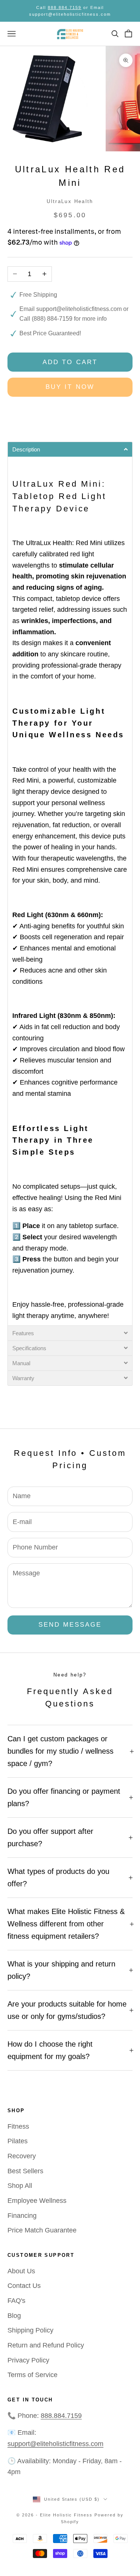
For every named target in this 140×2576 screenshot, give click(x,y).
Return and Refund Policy (46, 2345)
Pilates (18, 2141)
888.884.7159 (65, 7)
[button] (70, 449)
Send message (70, 1625)
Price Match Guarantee (42, 2230)
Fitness (18, 2126)
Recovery (22, 2156)
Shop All (20, 2186)
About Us (21, 2271)
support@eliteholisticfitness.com (79, 309)
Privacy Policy (28, 2360)
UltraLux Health (70, 201)
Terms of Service (32, 2375)
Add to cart (70, 362)
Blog (14, 2316)
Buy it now (70, 387)
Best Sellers (25, 2171)
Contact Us (24, 2286)
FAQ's (16, 2301)
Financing (22, 2216)
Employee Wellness (37, 2201)
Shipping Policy (30, 2330)
